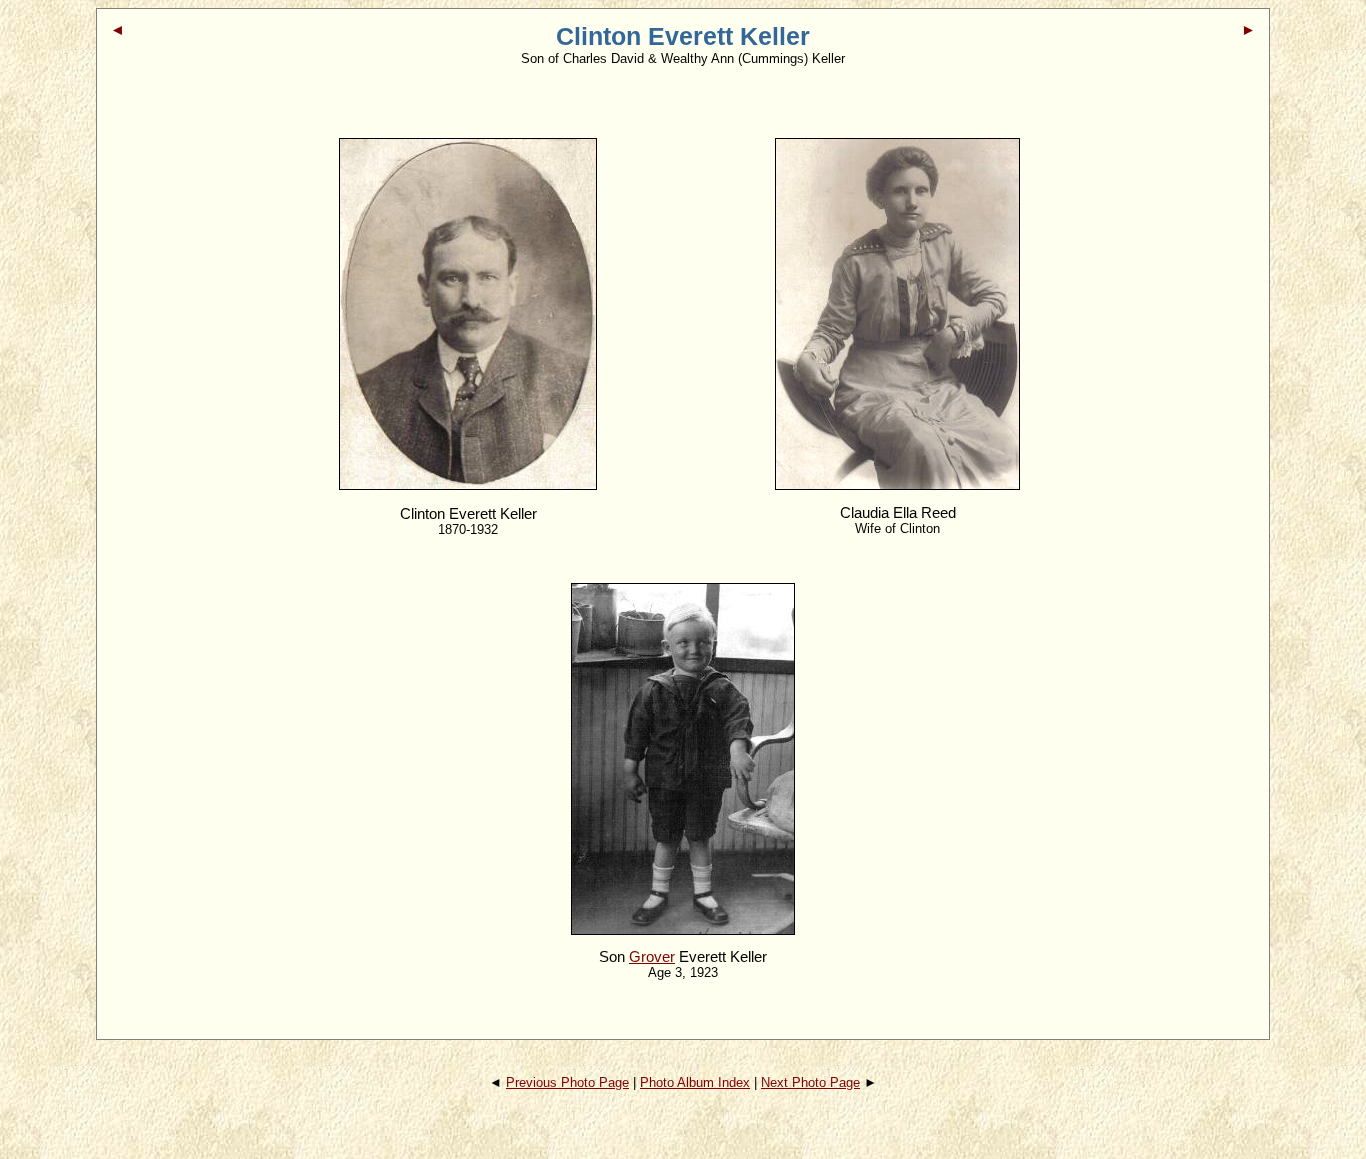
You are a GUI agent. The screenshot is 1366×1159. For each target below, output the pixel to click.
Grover (652, 957)
